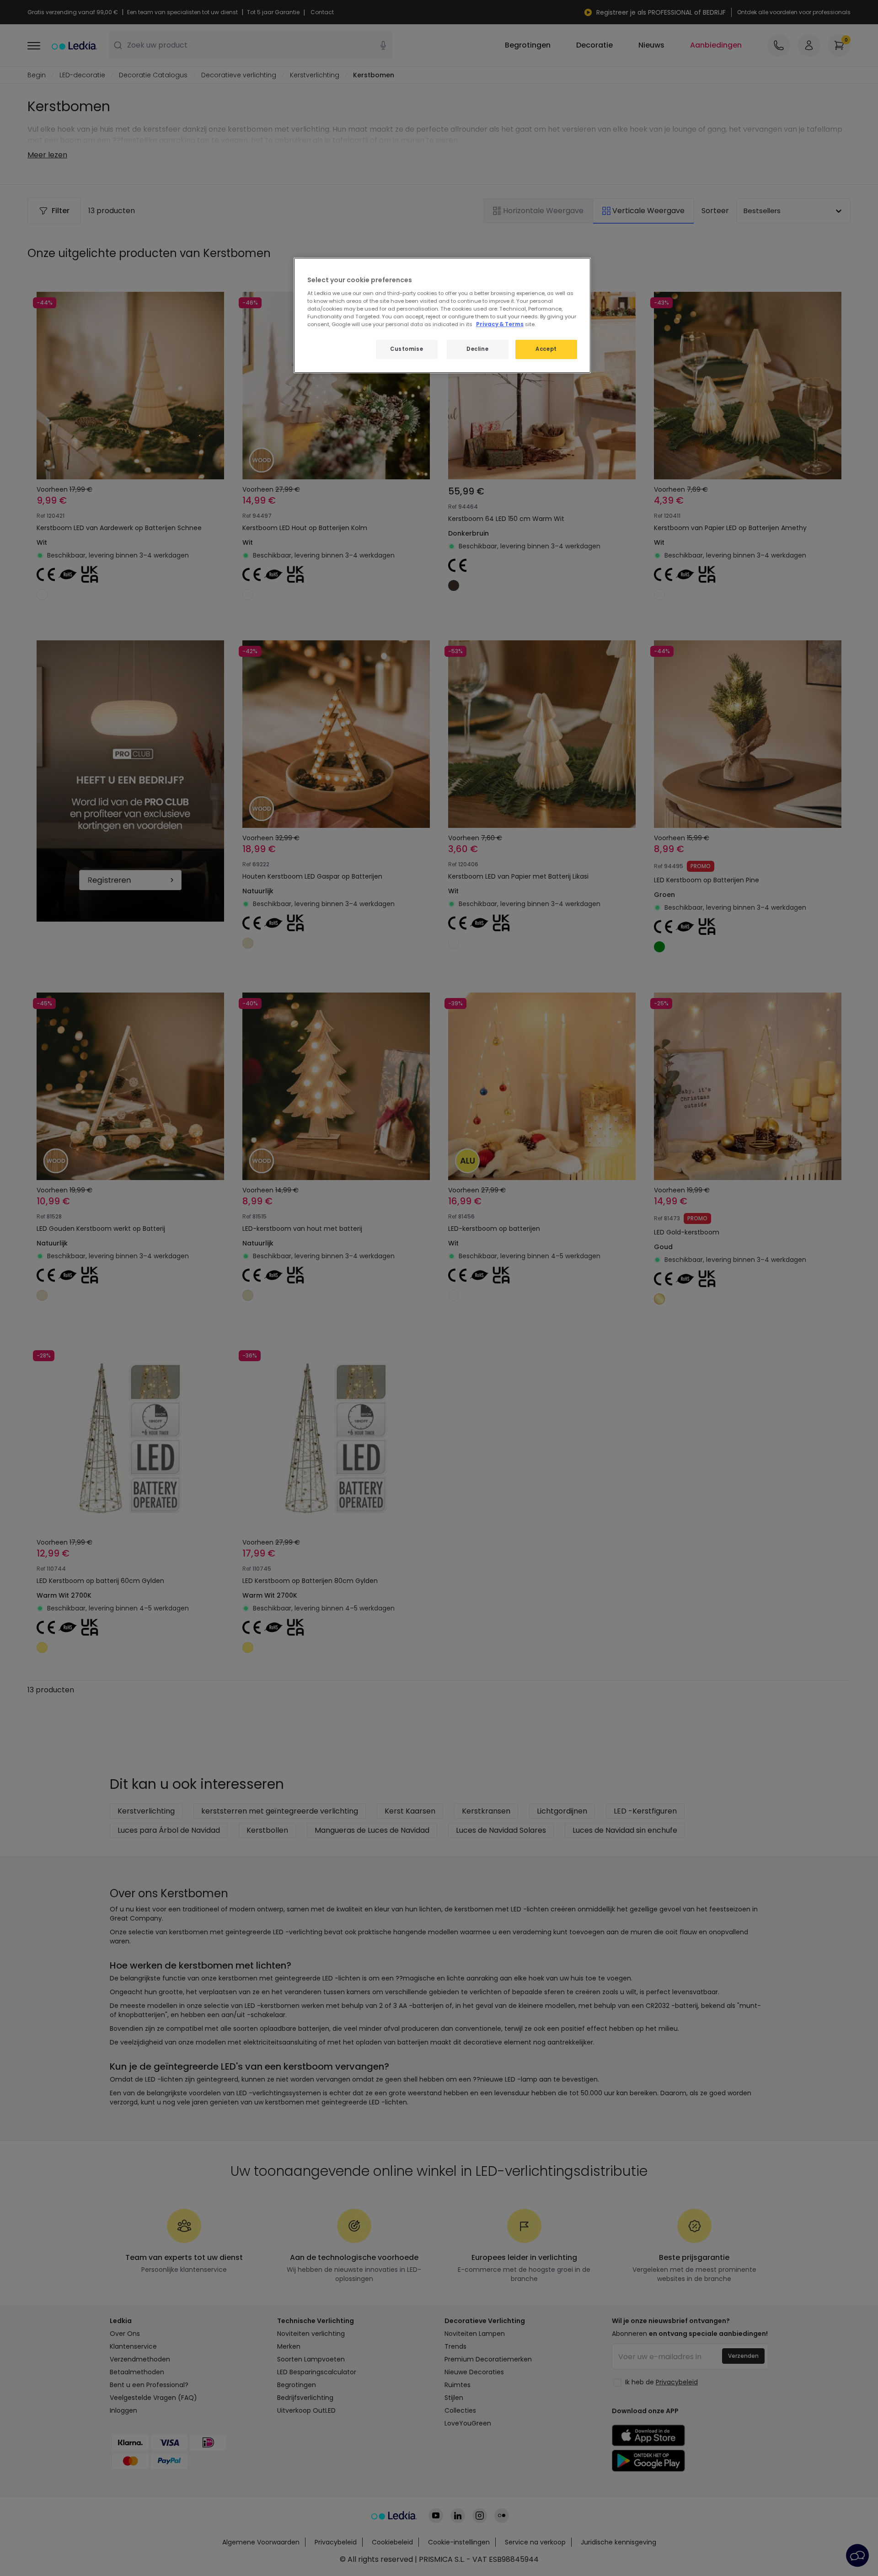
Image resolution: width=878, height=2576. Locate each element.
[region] (442, 315)
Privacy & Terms (500, 324)
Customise (407, 349)
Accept (546, 349)
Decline (477, 349)
